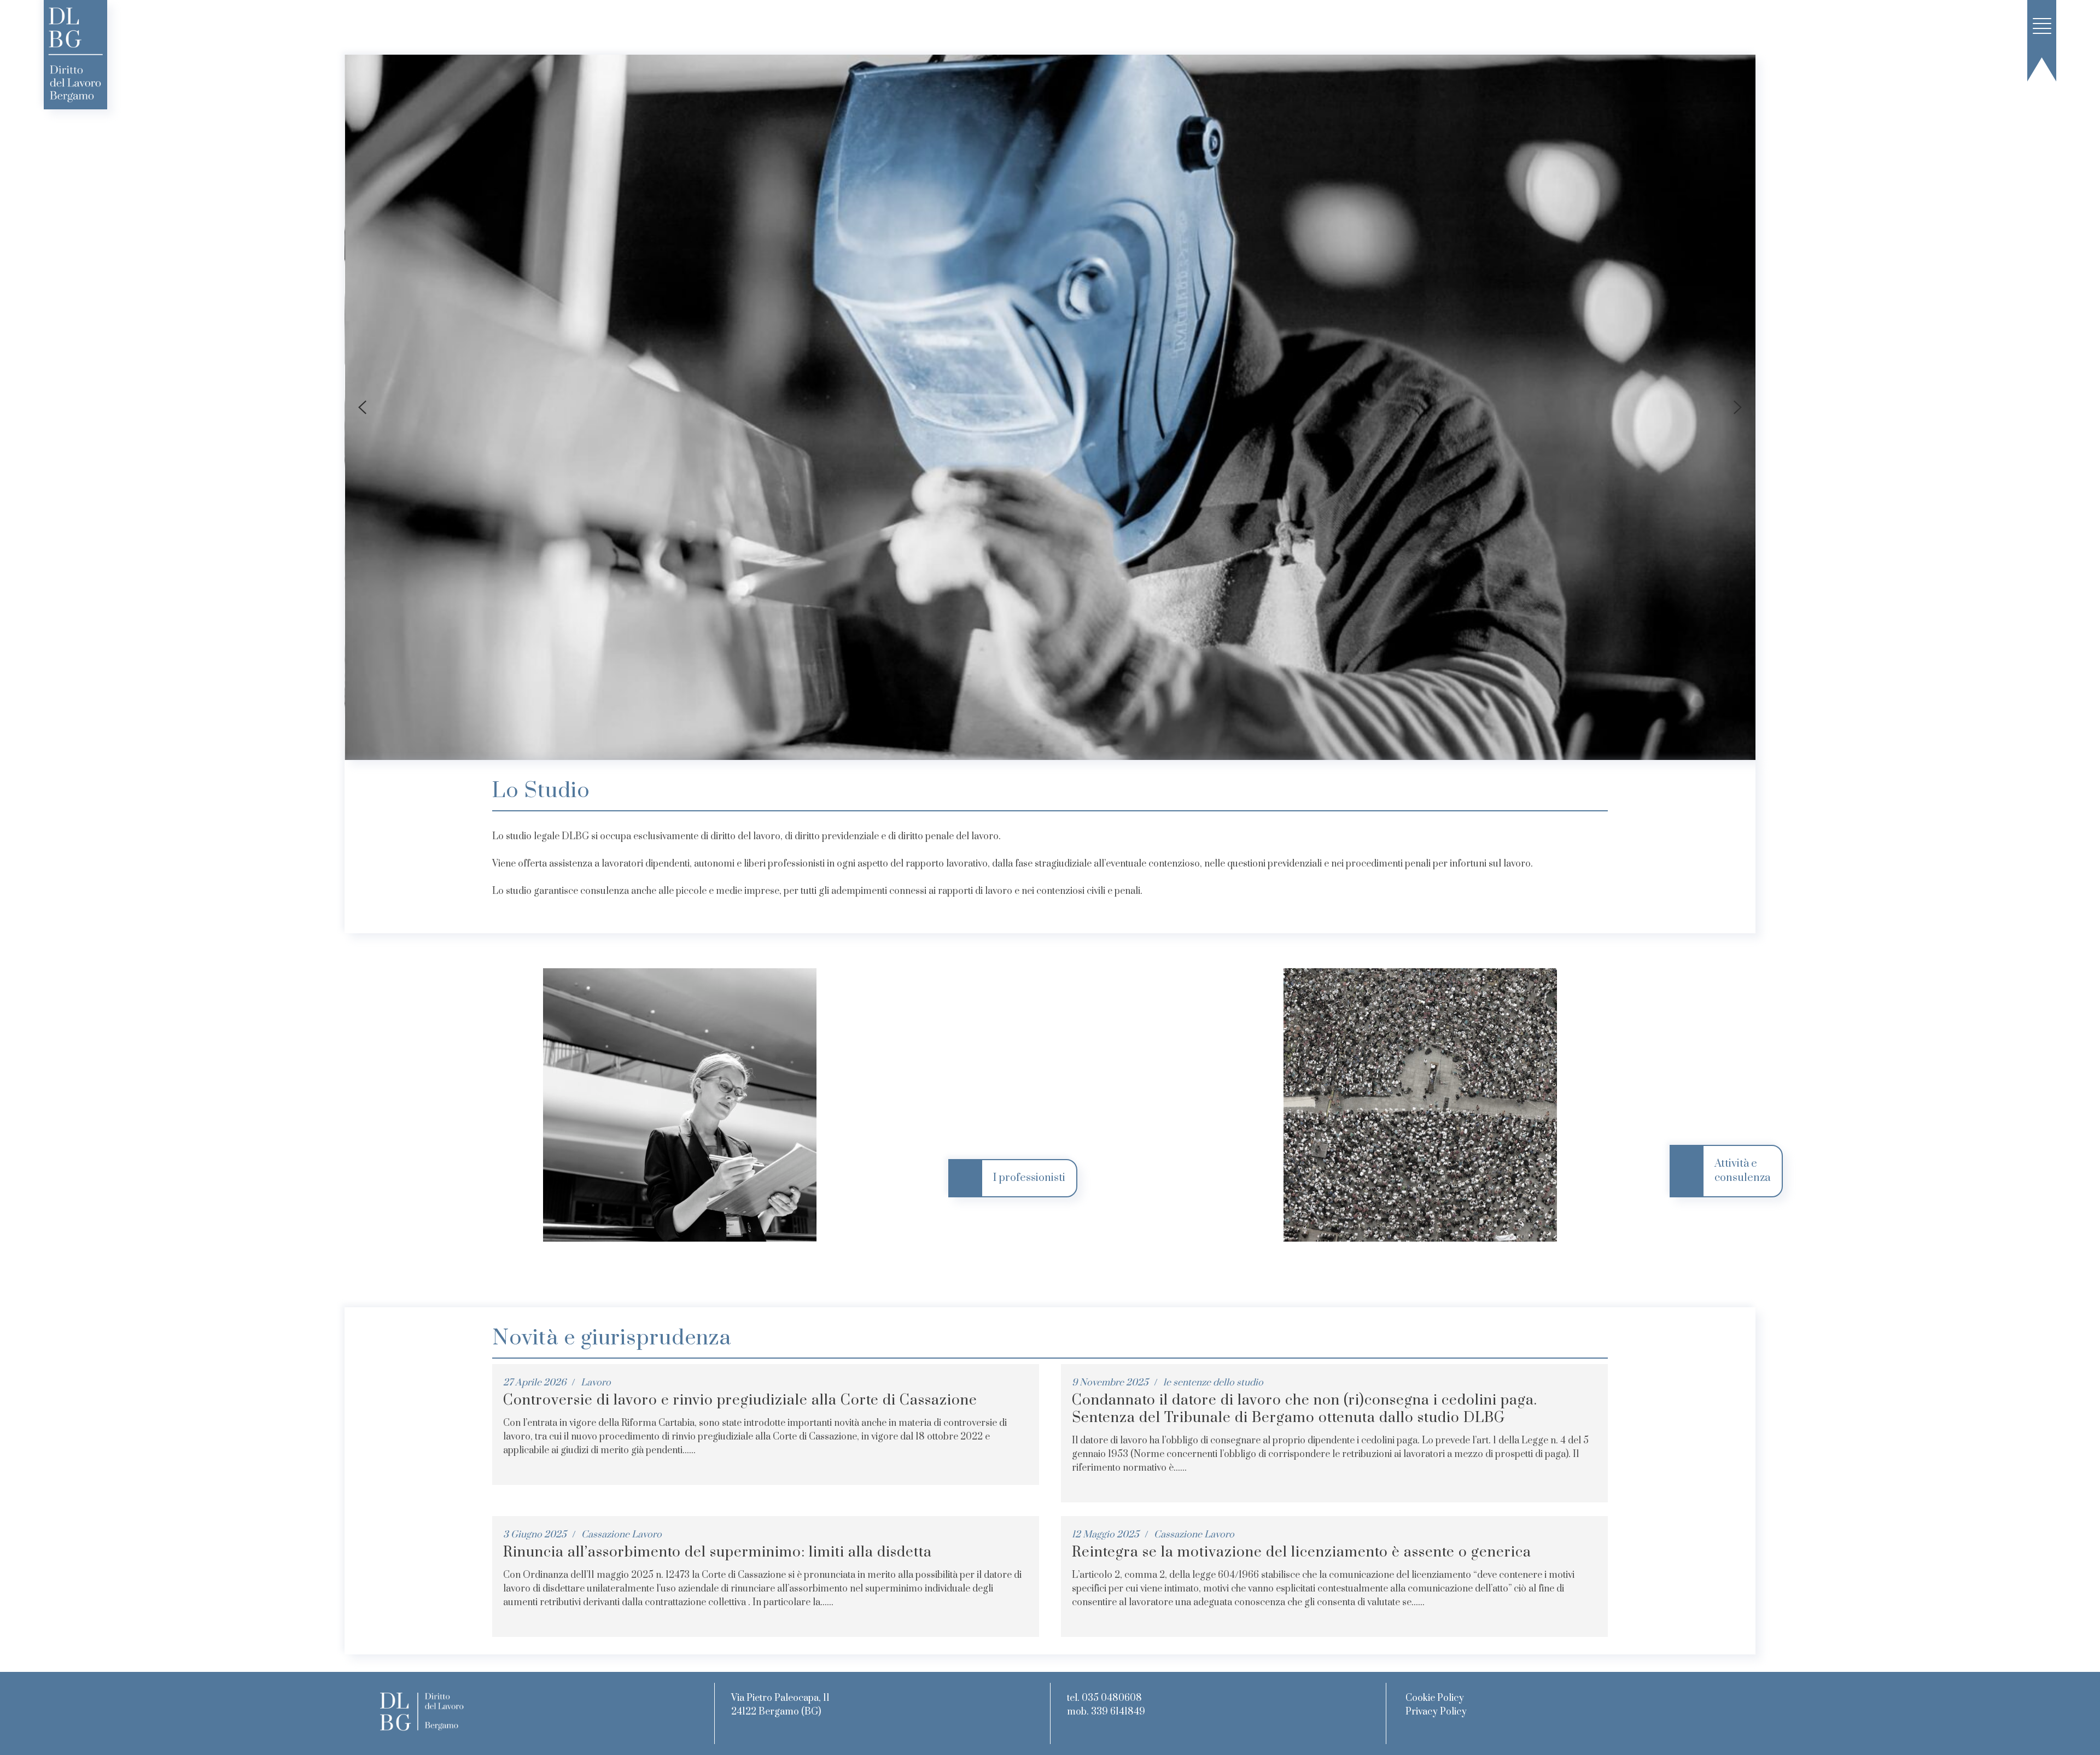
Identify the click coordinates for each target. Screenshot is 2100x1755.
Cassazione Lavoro (622, 1535)
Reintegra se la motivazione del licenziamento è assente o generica (1302, 1552)
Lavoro (596, 1383)
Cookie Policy (1435, 1698)
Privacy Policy (1436, 1712)
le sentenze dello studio (1213, 1383)
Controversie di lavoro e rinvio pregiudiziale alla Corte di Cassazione (740, 1400)
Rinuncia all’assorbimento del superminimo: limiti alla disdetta (717, 1552)
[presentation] (362, 407)
